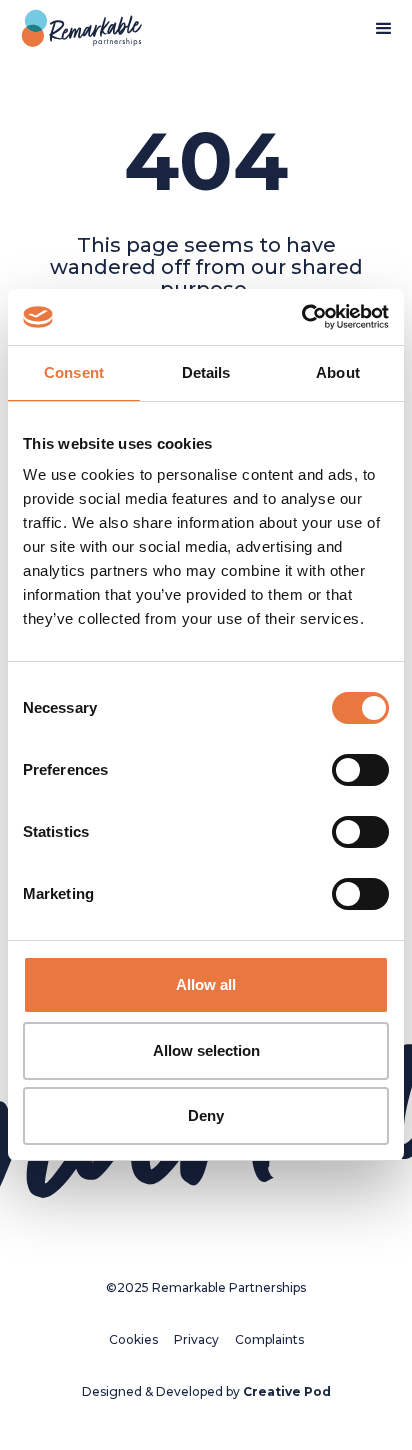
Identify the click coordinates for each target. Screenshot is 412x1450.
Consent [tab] (74, 372)
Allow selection (206, 1050)
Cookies (133, 1339)
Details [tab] (206, 372)
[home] (77, 29)
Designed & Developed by (206, 1391)
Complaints (269, 1339)
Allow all (206, 984)
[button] (384, 29)
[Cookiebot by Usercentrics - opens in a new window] (301, 317)
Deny (206, 1115)
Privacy (196, 1339)
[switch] (360, 770)
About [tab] (338, 372)
